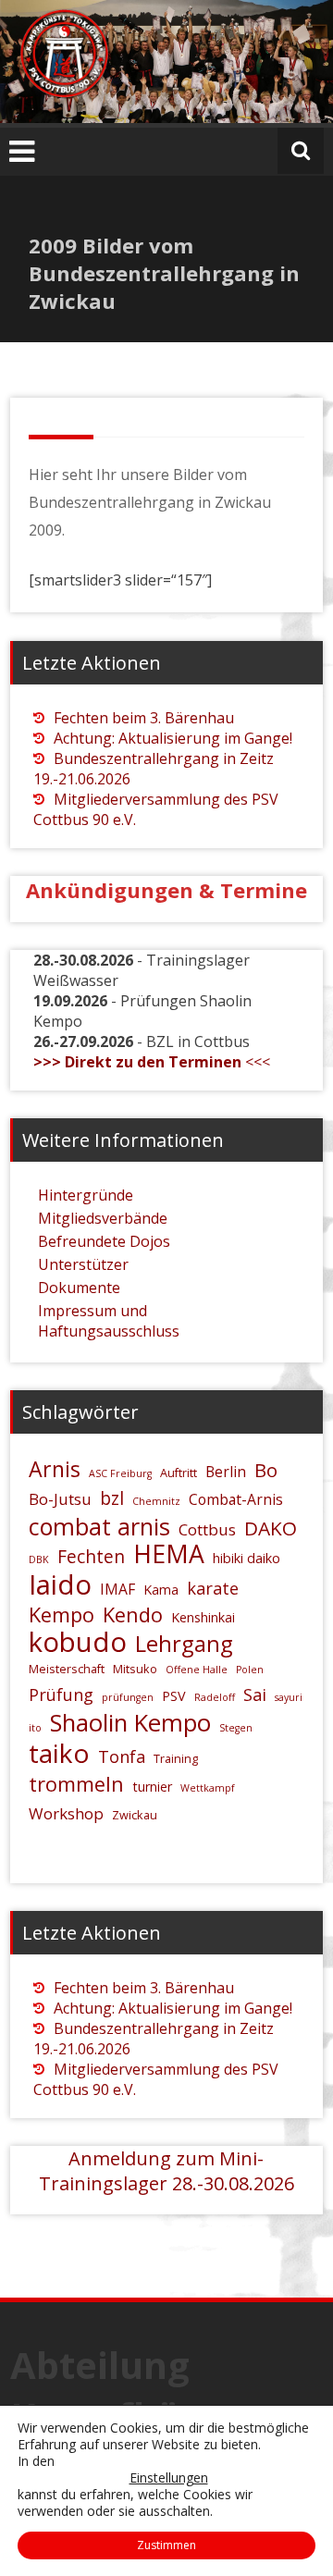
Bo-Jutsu (60, 1499)
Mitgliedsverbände (103, 1218)
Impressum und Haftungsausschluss (109, 1321)
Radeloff (215, 1697)
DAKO (271, 1528)
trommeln (76, 1784)
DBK (39, 1559)
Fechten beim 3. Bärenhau (144, 718)
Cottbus (207, 1529)
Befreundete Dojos (104, 1241)
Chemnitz (156, 1501)
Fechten (91, 1557)
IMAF (117, 1589)
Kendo (133, 1615)
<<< (152, 1062)
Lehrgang (184, 1644)
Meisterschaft (67, 1669)
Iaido (60, 1584)
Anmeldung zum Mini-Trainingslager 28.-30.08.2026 (166, 2171)
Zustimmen (166, 2545)
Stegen (236, 1728)
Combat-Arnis (236, 1499)
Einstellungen (169, 2478)
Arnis (55, 1469)
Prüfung (61, 1695)
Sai (255, 1695)
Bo (266, 1470)
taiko (59, 1753)
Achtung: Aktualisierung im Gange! (173, 738)
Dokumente (79, 1288)
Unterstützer (83, 1264)
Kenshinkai (203, 1617)
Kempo (62, 1615)
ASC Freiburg (120, 1473)
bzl (112, 1498)
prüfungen (128, 1697)
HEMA (169, 1554)
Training (176, 1758)
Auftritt (179, 1473)
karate (213, 1588)
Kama (161, 1590)
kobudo (78, 1642)
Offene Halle (197, 1670)
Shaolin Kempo (130, 1723)
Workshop (66, 1813)
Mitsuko (135, 1669)
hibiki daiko (247, 1558)
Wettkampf (208, 1788)
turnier (152, 1787)
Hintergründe (86, 1195)
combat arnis (99, 1526)
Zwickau (135, 1815)
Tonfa (122, 1756)
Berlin (226, 1472)
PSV (174, 1696)
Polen (250, 1670)
